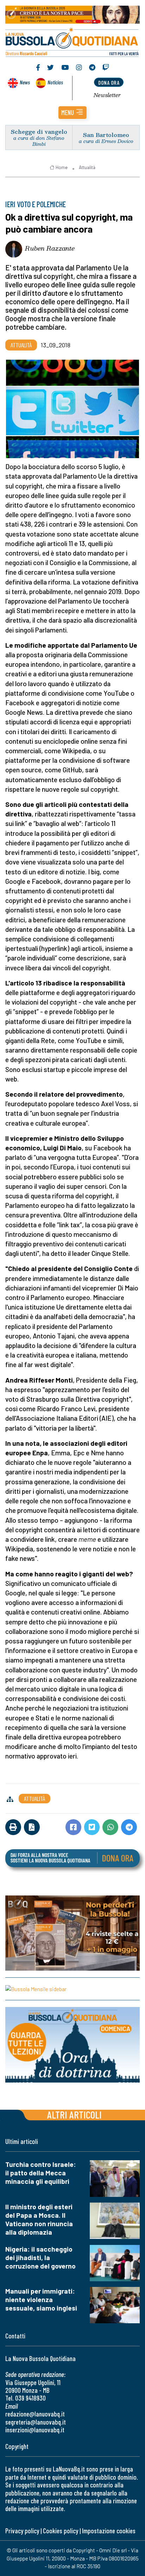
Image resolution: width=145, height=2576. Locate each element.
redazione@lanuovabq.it (35, 2414)
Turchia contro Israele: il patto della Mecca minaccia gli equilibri (41, 2173)
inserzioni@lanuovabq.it (35, 2430)
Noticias (55, 82)
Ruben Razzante (50, 248)
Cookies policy (61, 2531)
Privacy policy (22, 2531)
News (25, 82)
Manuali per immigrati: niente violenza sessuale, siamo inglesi (41, 2299)
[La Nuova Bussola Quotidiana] (72, 41)
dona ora (109, 82)
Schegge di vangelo (39, 131)
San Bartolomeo (106, 135)
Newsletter (107, 95)
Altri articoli (74, 2114)
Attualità (87, 167)
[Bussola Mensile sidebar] (72, 1989)
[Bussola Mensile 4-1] (72, 1933)
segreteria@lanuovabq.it (36, 2422)
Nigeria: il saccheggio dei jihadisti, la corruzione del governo (40, 2257)
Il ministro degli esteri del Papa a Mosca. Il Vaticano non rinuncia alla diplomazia (39, 2219)
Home (62, 167)
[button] (72, 113)
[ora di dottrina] (72, 2045)
